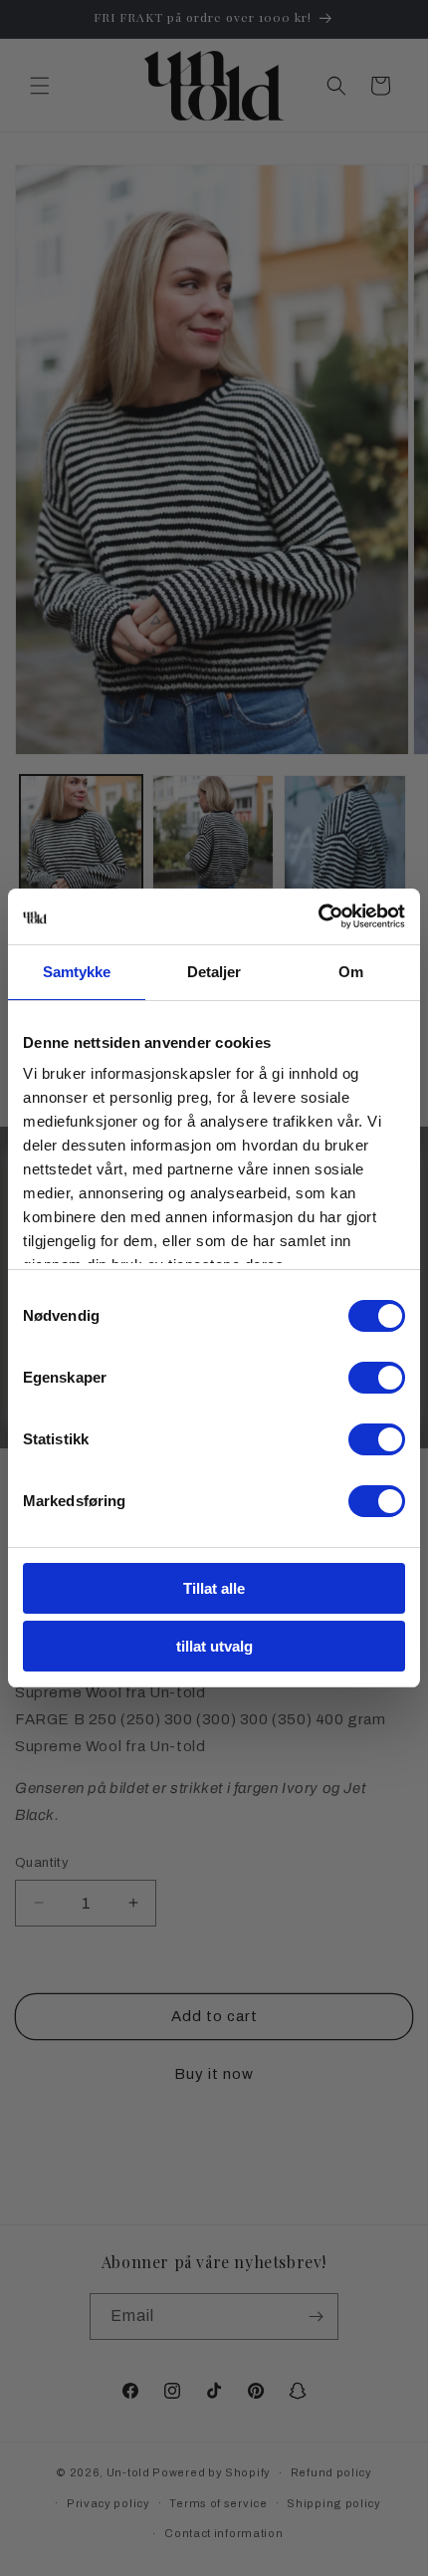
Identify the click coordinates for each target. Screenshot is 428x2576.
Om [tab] (351, 972)
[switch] (377, 1378)
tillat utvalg (214, 1646)
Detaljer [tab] (214, 972)
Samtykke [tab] (77, 972)
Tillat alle (214, 1588)
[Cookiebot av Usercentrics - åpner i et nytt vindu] (318, 916)
